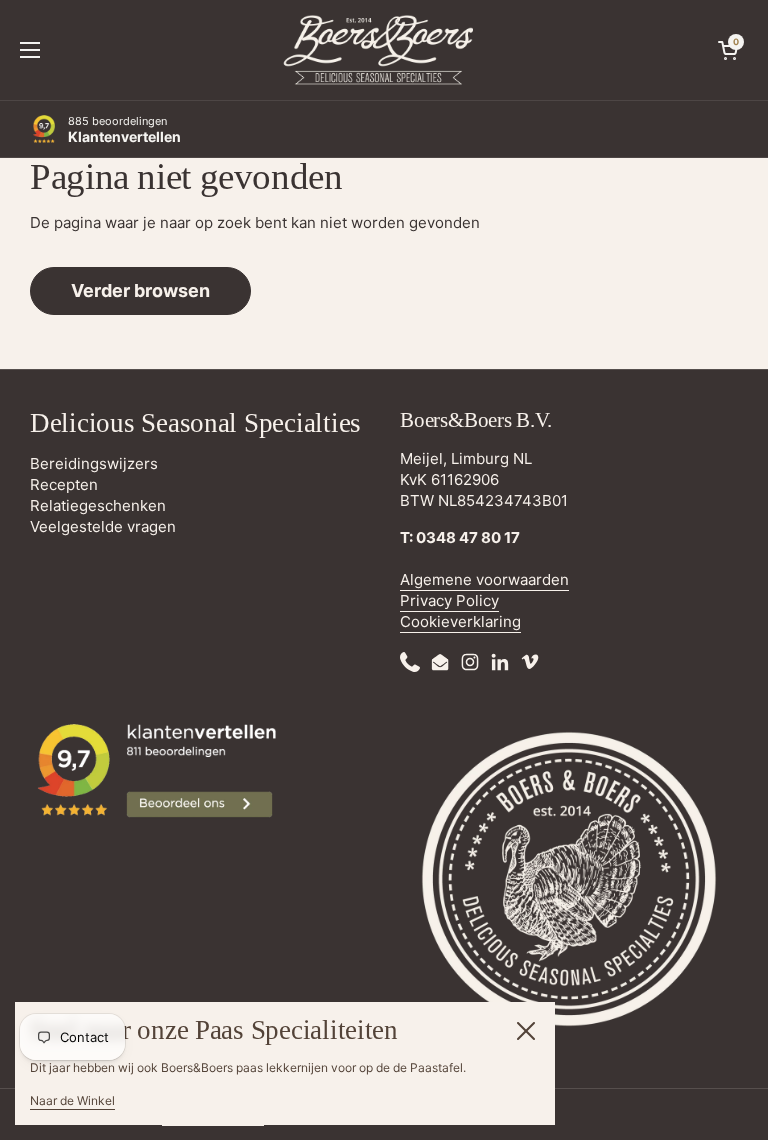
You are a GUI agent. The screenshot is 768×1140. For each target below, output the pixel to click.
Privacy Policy (449, 600)
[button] (728, 50)
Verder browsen (140, 290)
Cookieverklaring (460, 621)
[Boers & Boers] (379, 50)
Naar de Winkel (72, 1100)
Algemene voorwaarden (484, 579)
